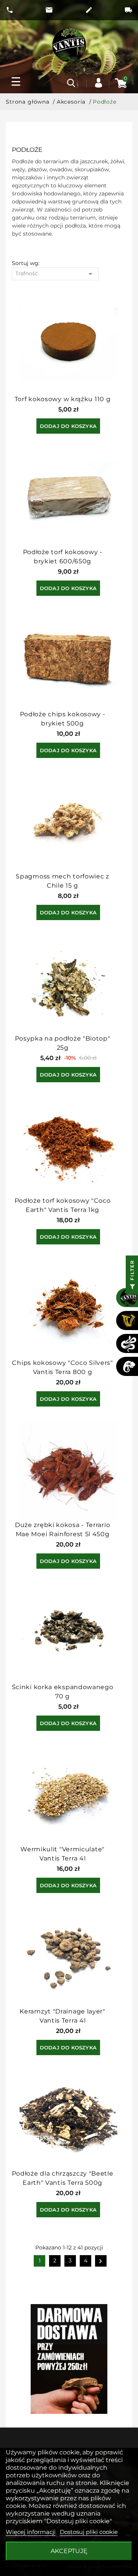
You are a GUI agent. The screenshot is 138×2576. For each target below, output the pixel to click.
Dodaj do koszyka (68, 426)
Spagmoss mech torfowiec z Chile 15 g (62, 881)
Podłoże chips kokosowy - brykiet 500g (63, 719)
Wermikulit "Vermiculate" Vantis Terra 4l (62, 1854)
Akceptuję (69, 2551)
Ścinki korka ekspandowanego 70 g (63, 1692)
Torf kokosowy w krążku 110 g (63, 399)
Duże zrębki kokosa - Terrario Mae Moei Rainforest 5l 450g (62, 1529)
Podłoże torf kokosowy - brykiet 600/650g (63, 557)
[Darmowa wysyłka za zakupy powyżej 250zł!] (69, 2359)
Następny (101, 2262)
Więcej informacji (31, 2532)
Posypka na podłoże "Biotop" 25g (63, 1043)
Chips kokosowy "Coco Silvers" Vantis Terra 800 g (62, 1367)
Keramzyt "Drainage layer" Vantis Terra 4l (62, 2016)
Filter (132, 1271)
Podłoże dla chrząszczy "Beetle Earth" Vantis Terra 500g (63, 2178)
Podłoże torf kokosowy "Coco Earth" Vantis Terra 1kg (63, 1205)
